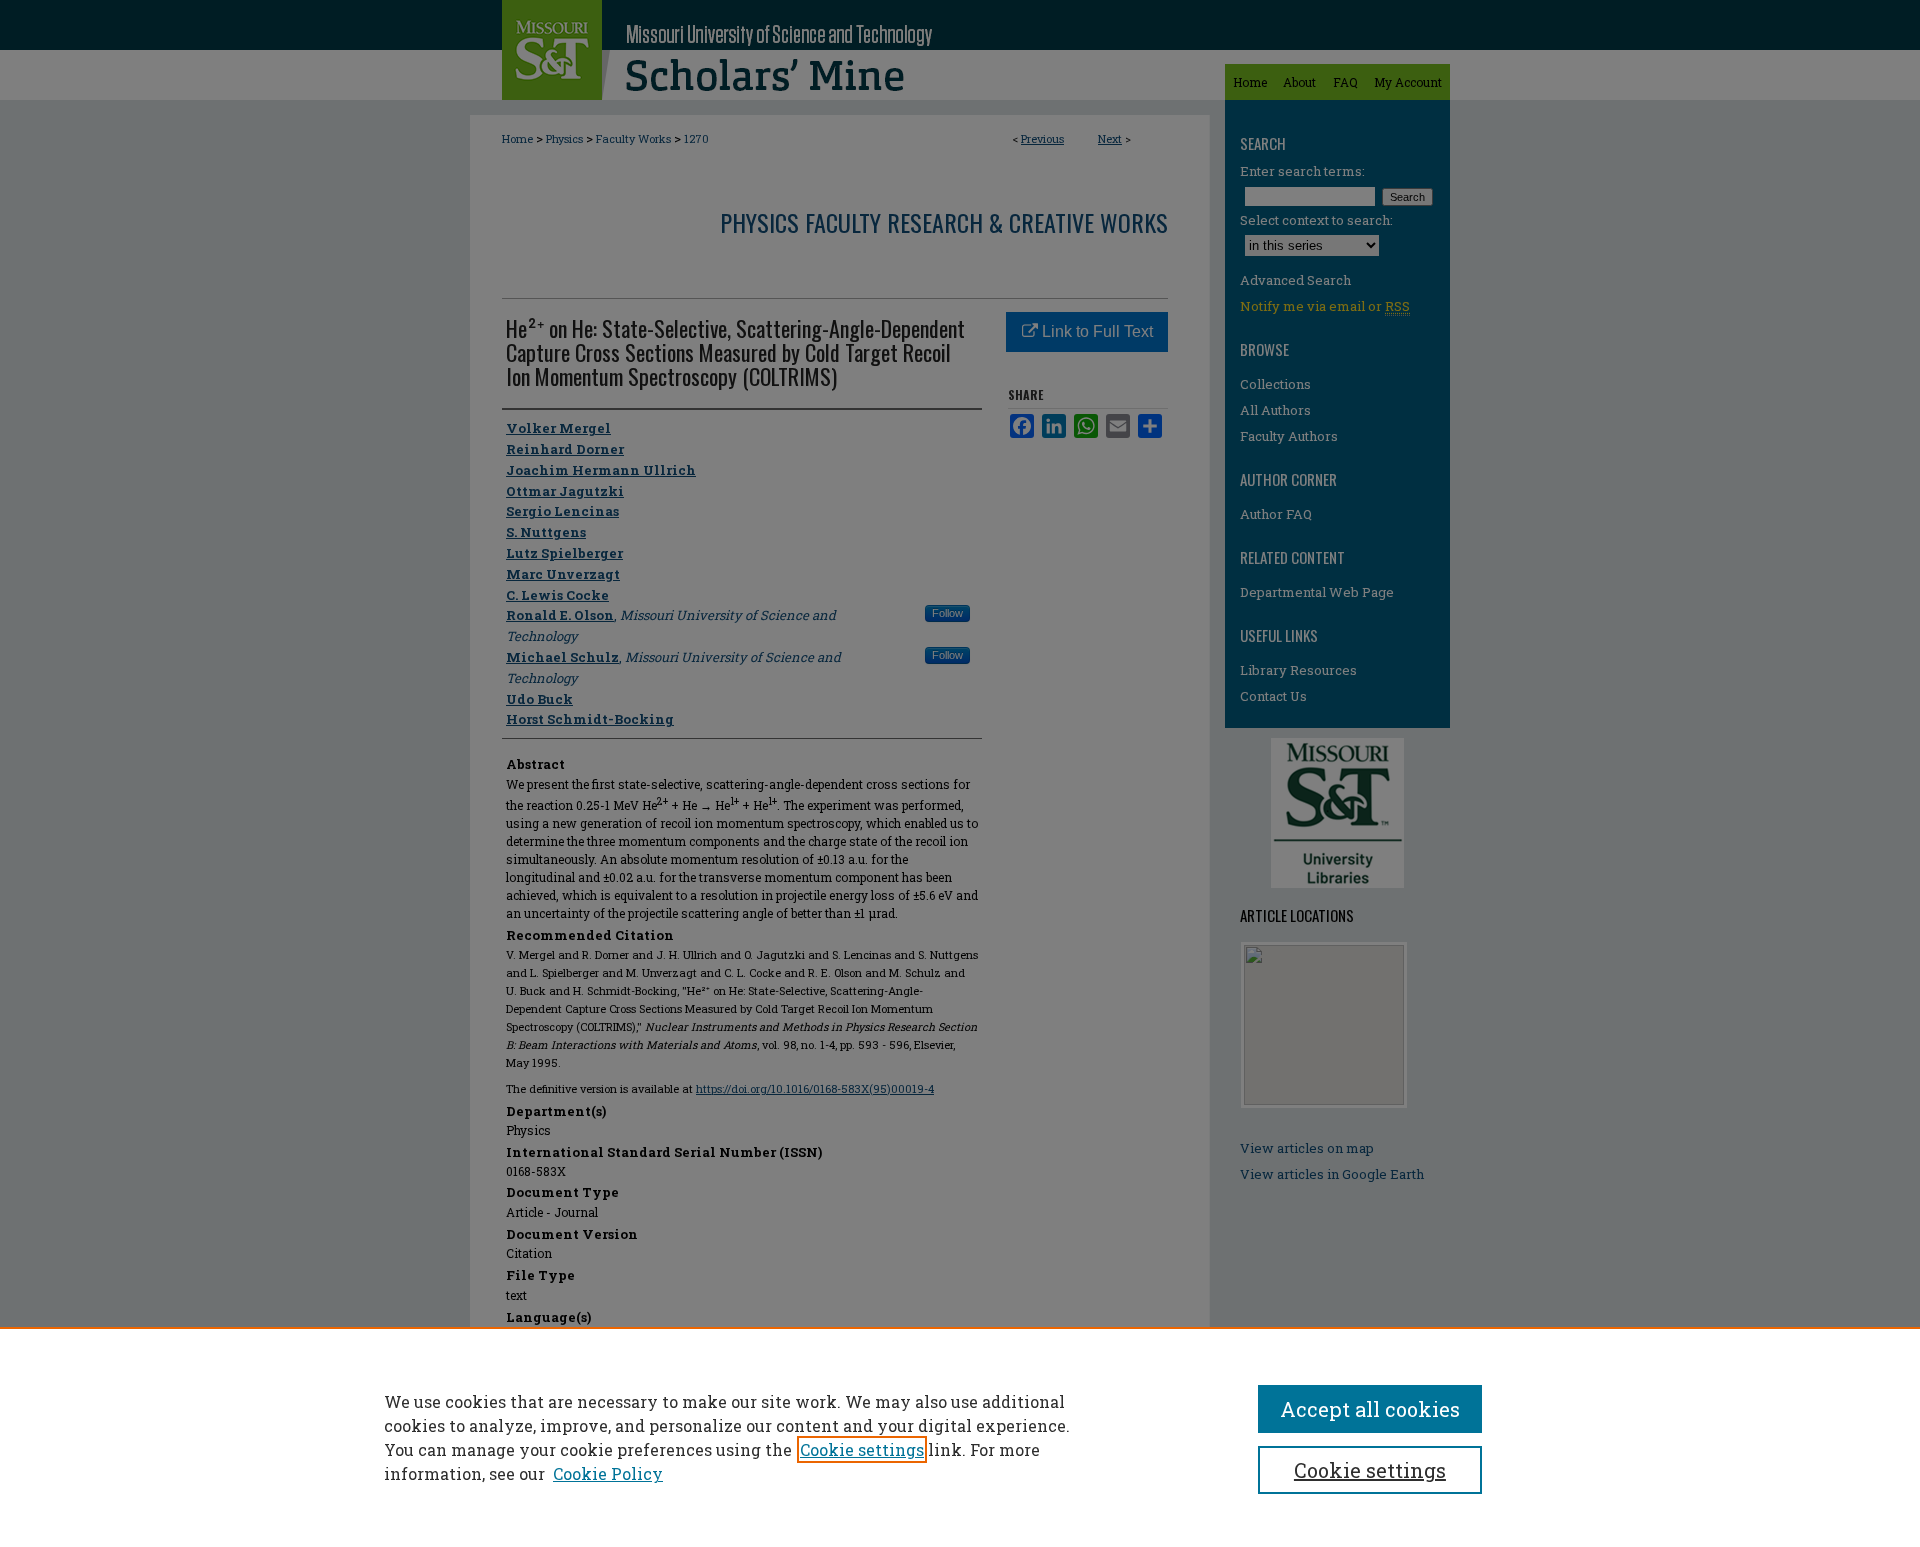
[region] (960, 1437)
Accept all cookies (1370, 1409)
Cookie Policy (608, 1473)
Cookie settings (862, 1449)
